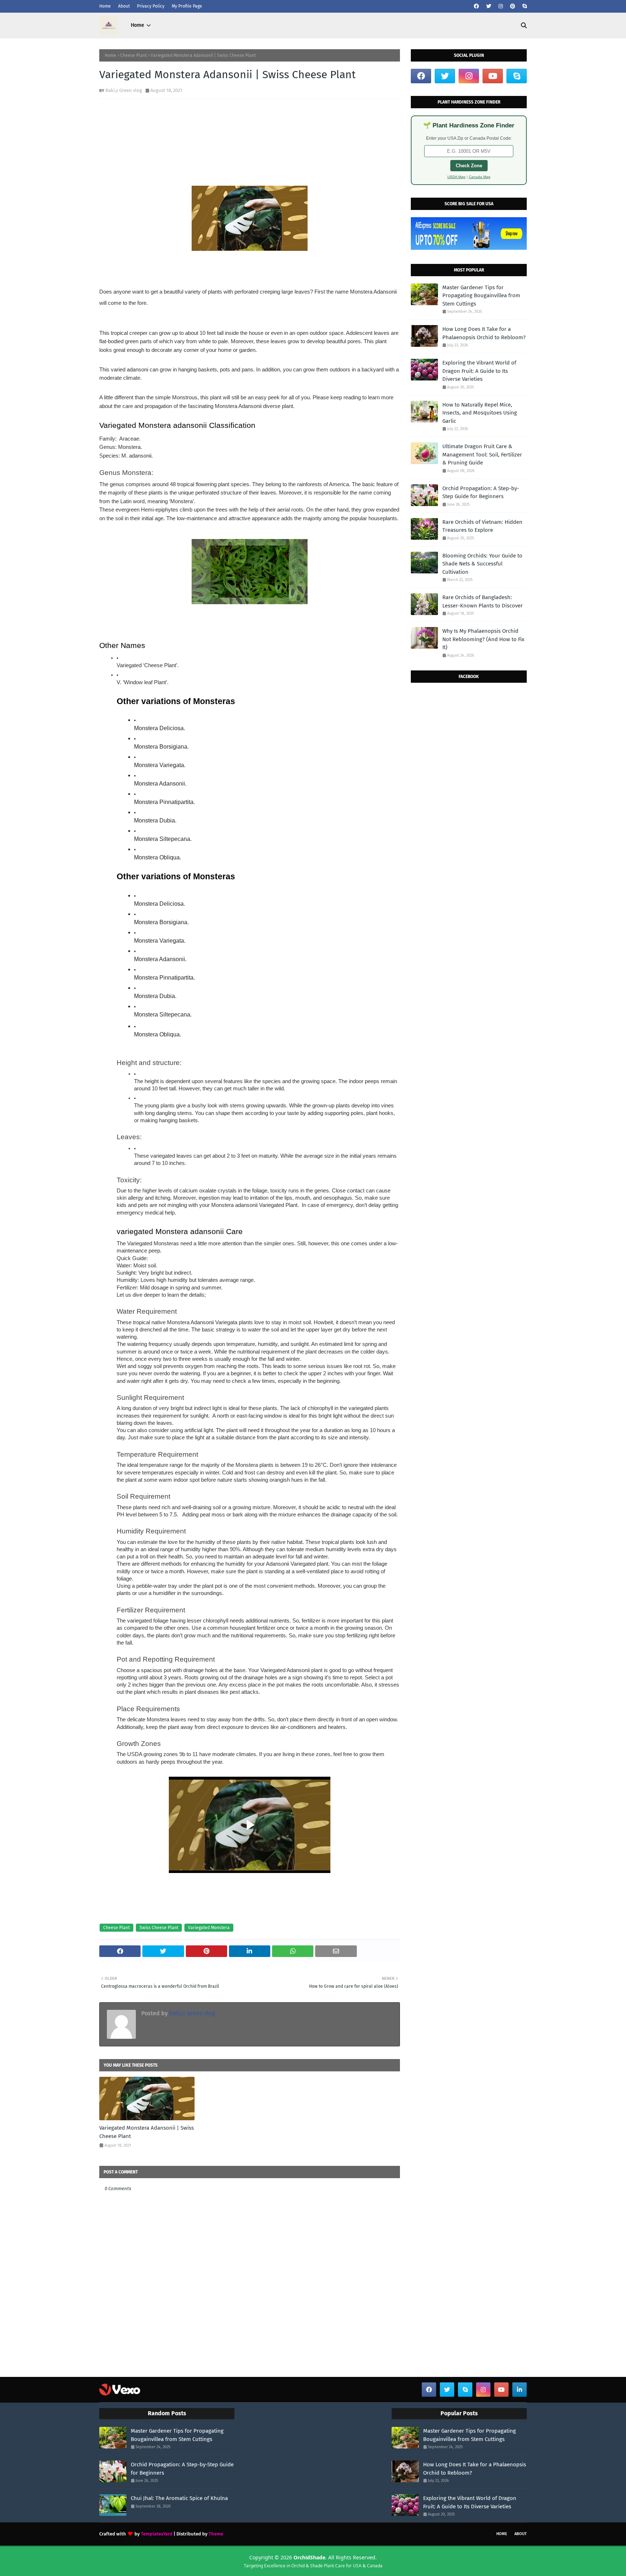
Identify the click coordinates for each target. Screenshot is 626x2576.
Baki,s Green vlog (124, 90)
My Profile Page (187, 6)
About (124, 6)
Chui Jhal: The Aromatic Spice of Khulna (179, 2498)
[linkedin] (519, 2390)
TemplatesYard (157, 2534)
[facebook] (476, 6)
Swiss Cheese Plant (159, 1928)
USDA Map (456, 177)
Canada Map (480, 177)
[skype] (524, 6)
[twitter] (489, 6)
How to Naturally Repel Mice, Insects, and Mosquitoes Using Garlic (480, 413)
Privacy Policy (151, 6)
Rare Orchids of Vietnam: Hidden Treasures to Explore (482, 526)
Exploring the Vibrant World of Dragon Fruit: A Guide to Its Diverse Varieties (479, 371)
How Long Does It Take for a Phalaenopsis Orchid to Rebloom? (484, 333)
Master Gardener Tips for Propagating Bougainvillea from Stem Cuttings (481, 296)
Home (105, 6)
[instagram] (501, 6)
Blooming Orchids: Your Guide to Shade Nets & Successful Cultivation (482, 564)
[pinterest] (513, 6)
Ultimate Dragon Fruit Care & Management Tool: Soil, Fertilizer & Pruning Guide (482, 454)
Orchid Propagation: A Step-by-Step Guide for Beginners (481, 493)
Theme (216, 2534)
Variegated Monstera (209, 1928)
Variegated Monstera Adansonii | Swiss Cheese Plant (147, 2132)
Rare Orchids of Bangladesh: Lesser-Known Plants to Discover (483, 601)
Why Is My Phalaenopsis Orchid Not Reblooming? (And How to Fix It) (483, 639)
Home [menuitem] (137, 25)
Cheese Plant (133, 55)
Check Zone (469, 166)
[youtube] (493, 76)
